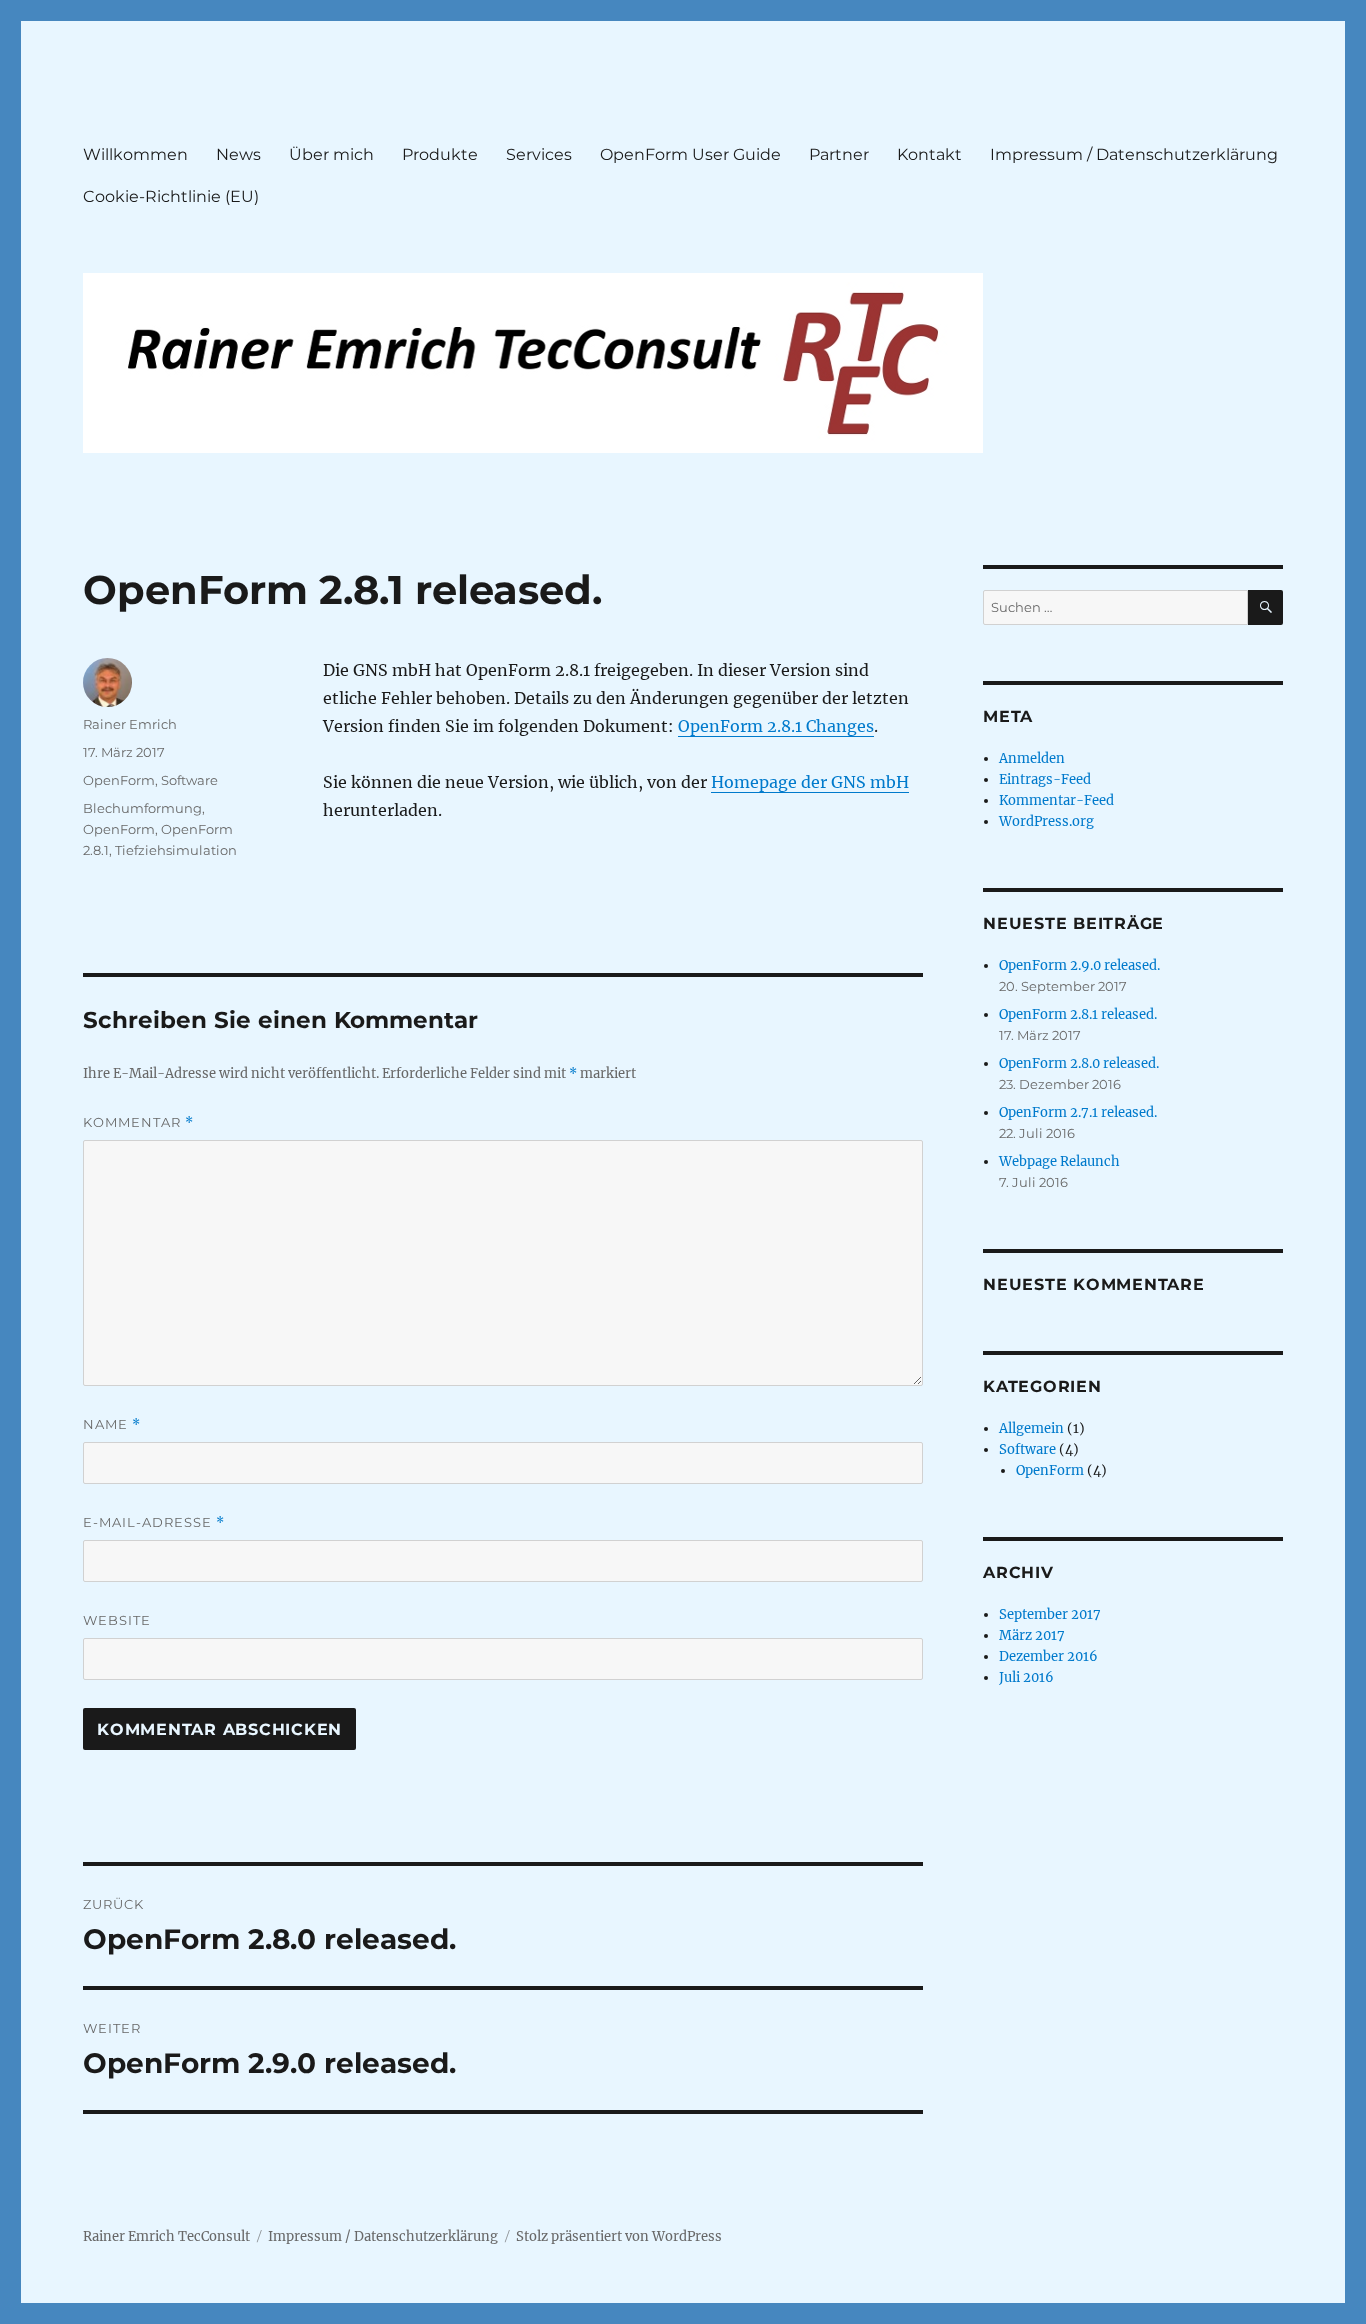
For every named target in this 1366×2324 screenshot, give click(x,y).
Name (112, 1424)
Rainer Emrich (130, 724)
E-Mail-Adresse (154, 1522)
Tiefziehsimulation (176, 850)
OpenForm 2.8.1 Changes (776, 726)
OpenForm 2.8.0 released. (1079, 1063)
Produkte (440, 154)
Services (539, 154)
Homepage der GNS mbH (810, 782)
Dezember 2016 (1048, 1656)
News (238, 154)
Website (117, 1620)
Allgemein (1031, 1428)
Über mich (331, 154)
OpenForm (119, 780)
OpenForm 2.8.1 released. (1078, 1014)
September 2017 (1050, 1614)
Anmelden (1032, 758)
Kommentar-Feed (1056, 800)
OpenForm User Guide (690, 154)
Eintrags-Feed (1045, 779)
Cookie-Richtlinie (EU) (171, 196)
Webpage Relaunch (1059, 1161)
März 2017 (1032, 1635)
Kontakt (929, 154)
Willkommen (135, 154)
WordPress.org (1046, 821)
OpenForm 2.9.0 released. (1079, 965)
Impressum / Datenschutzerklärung (1134, 154)
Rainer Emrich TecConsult (166, 2236)
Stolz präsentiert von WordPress (619, 2236)
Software (189, 780)
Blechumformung (142, 808)
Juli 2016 (1026, 1677)
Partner (839, 154)
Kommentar (138, 1122)
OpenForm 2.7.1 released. (1078, 1112)
